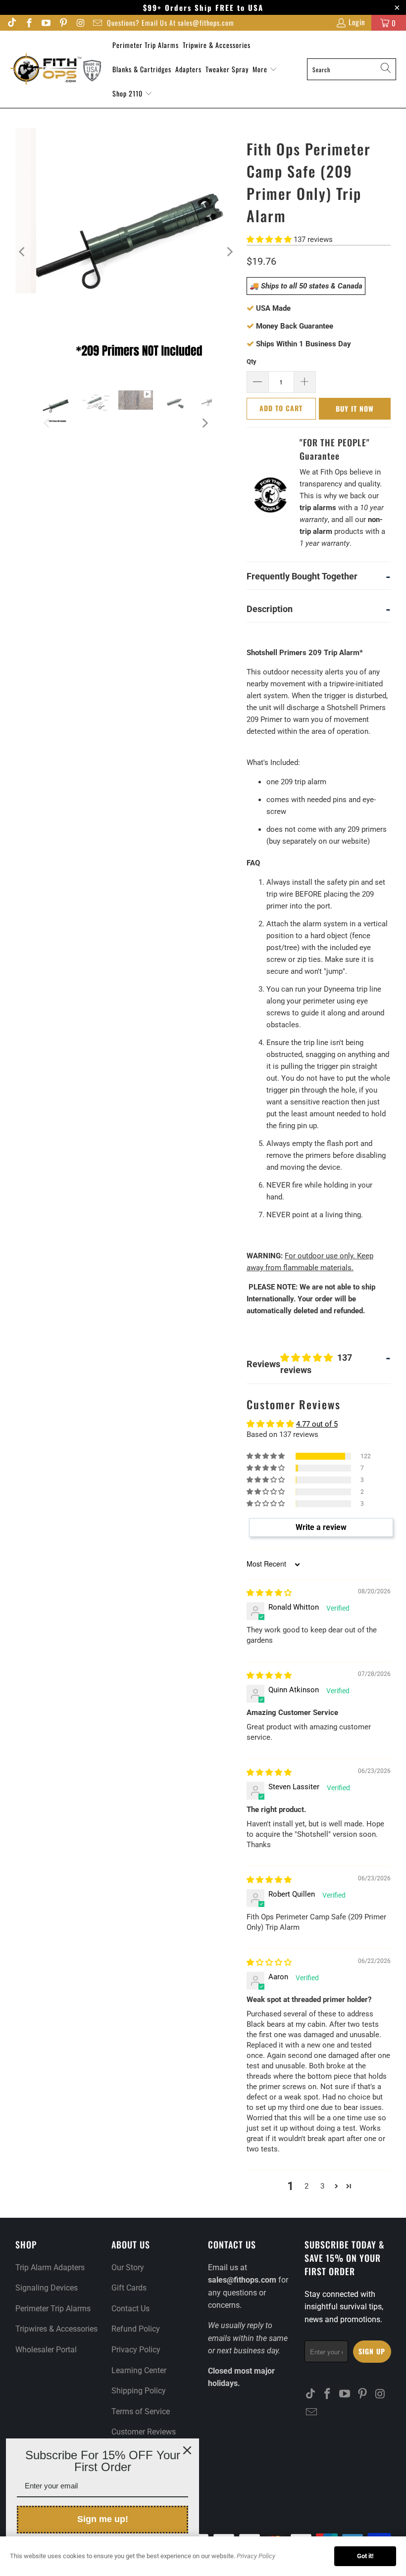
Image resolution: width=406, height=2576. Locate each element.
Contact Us (130, 2309)
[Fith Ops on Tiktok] (12, 24)
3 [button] (322, 2186)
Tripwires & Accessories (56, 2329)
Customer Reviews (144, 2432)
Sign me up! (103, 2519)
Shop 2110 (128, 93)
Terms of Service (141, 2411)
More (261, 69)
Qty (252, 361)
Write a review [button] (321, 1527)
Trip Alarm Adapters (50, 2267)
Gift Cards (129, 2288)
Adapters (188, 69)
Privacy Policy (136, 2350)
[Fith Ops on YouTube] (46, 24)
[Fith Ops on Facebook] (28, 24)
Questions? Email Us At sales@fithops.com (171, 23)
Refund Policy (136, 2329)
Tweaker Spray (227, 69)
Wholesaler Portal (46, 2350)
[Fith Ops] (56, 69)
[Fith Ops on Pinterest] (63, 24)
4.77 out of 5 (317, 1424)
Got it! (365, 2556)
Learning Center (139, 2370)
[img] (269, 1593)
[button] (269, 239)
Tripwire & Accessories (217, 45)
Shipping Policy (139, 2391)
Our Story (128, 2267)
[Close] (187, 2450)
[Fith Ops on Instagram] (80, 24)
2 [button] (306, 2186)
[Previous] (23, 252)
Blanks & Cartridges (142, 69)
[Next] (229, 252)
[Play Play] (126, 252)
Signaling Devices (47, 2288)
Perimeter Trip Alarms (146, 45)
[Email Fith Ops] (97, 24)
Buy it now (355, 408)
